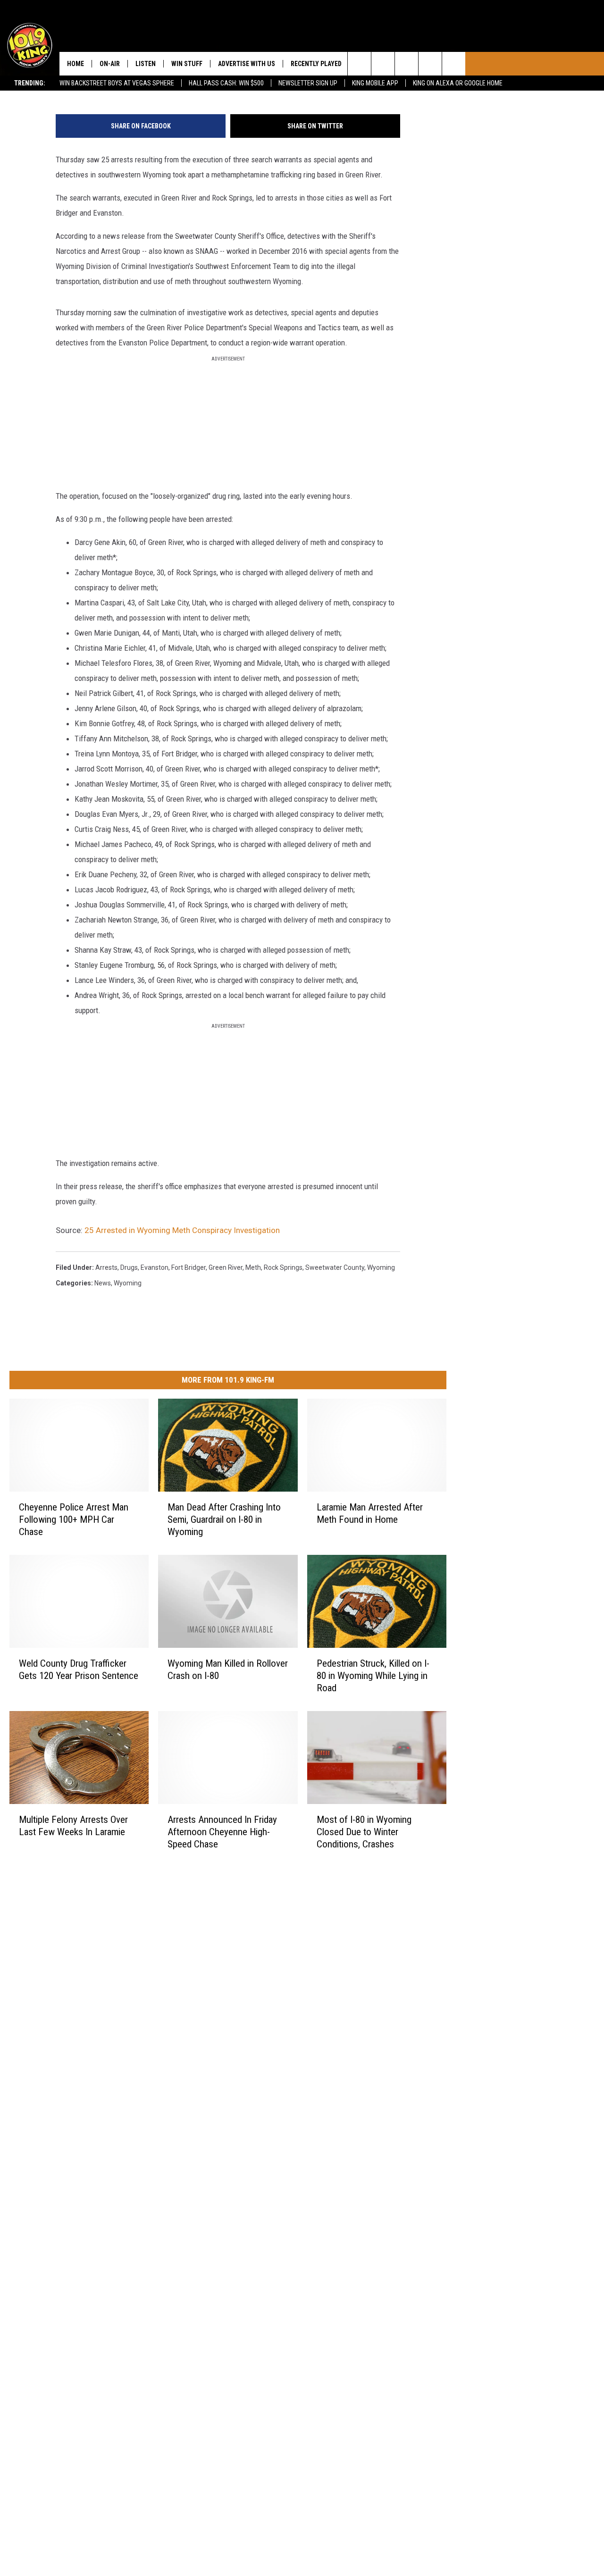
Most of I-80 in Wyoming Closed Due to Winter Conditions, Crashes (364, 1832)
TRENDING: (30, 83)
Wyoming (128, 1283)
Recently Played (316, 64)
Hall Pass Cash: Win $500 (226, 83)
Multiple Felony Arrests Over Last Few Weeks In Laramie (73, 1826)
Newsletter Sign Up (308, 83)
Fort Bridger (189, 1267)
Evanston (155, 1267)
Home (75, 64)
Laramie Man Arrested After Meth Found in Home (370, 1513)
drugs (129, 1267)
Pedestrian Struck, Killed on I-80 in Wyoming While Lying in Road (373, 1676)
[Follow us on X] (430, 64)
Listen (146, 64)
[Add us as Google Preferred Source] (383, 64)
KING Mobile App (375, 83)
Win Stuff (187, 64)
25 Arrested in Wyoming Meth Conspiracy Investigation (182, 1230)
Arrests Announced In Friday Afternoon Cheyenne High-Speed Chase (222, 1832)
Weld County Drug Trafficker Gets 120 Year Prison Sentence (79, 1670)
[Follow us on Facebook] (407, 64)
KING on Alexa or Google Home (458, 83)
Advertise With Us (247, 64)
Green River (226, 1267)
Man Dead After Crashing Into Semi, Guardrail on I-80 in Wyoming (224, 1519)
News (103, 1283)
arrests (106, 1267)
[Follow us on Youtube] (454, 64)
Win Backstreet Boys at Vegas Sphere (117, 83)
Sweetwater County (335, 1267)
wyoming (381, 1267)
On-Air (110, 64)
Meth (253, 1267)
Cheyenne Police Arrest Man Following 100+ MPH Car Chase (74, 1519)
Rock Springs (283, 1267)
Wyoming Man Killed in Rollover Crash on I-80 (228, 1670)
